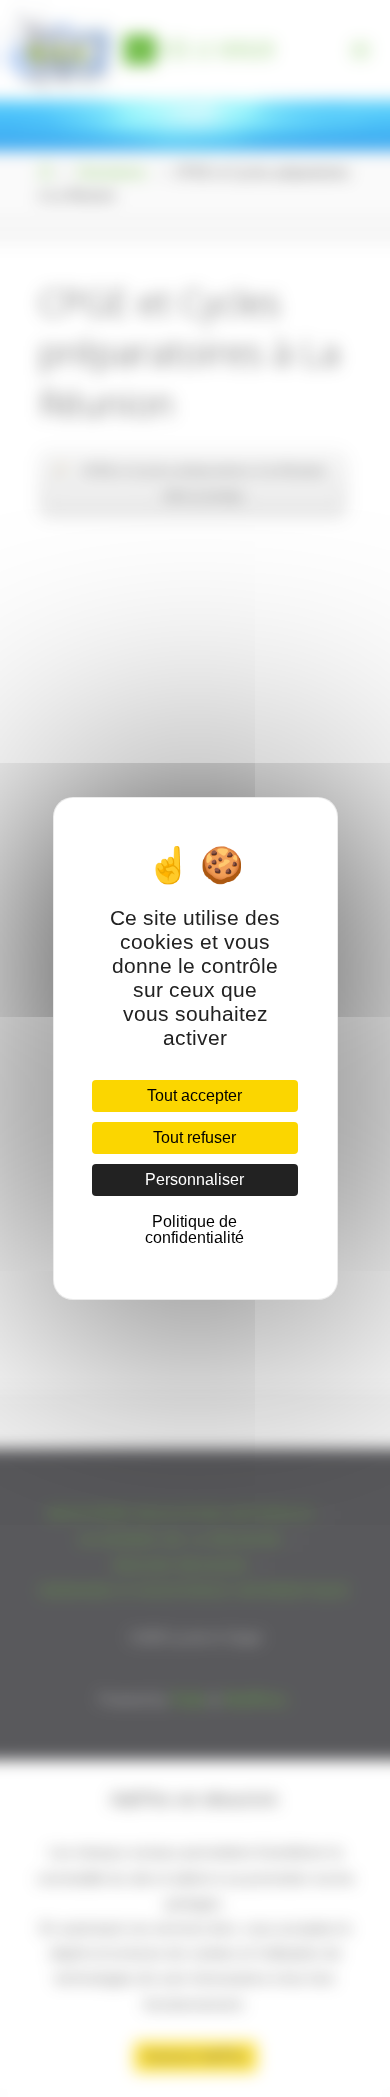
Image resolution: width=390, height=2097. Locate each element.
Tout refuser (194, 1137)
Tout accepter (194, 1095)
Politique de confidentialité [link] (194, 1229)
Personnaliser (194, 1179)
